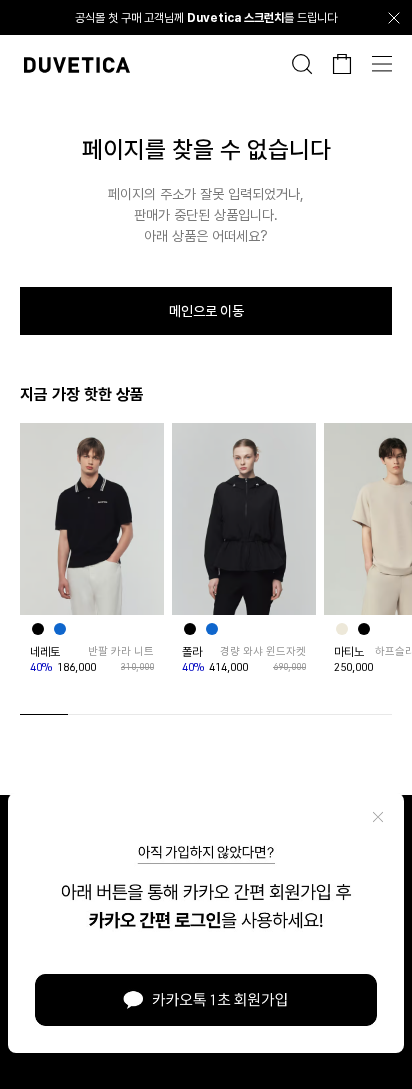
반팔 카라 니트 (121, 651)
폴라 (192, 652)
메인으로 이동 (206, 311)
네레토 (45, 652)
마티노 (349, 652)
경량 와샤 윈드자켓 (263, 651)
